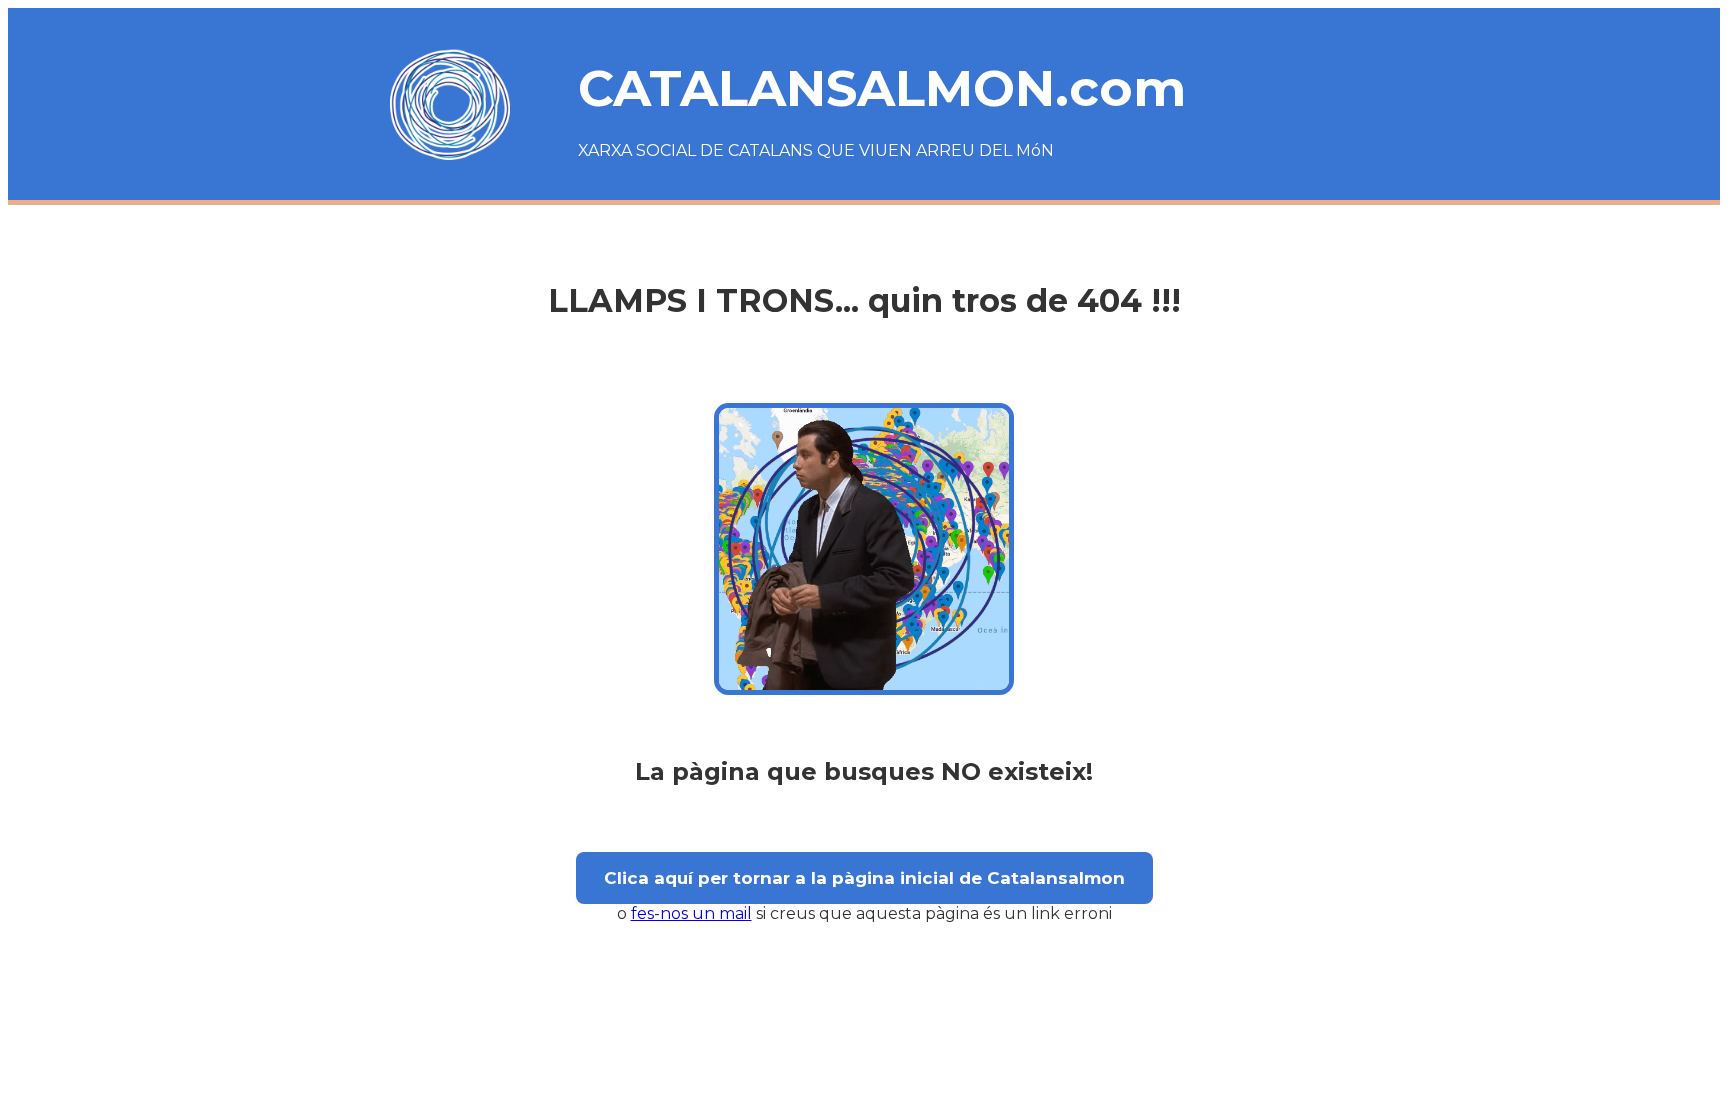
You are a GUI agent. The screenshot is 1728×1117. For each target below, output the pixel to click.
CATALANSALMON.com (882, 88)
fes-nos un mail (691, 913)
